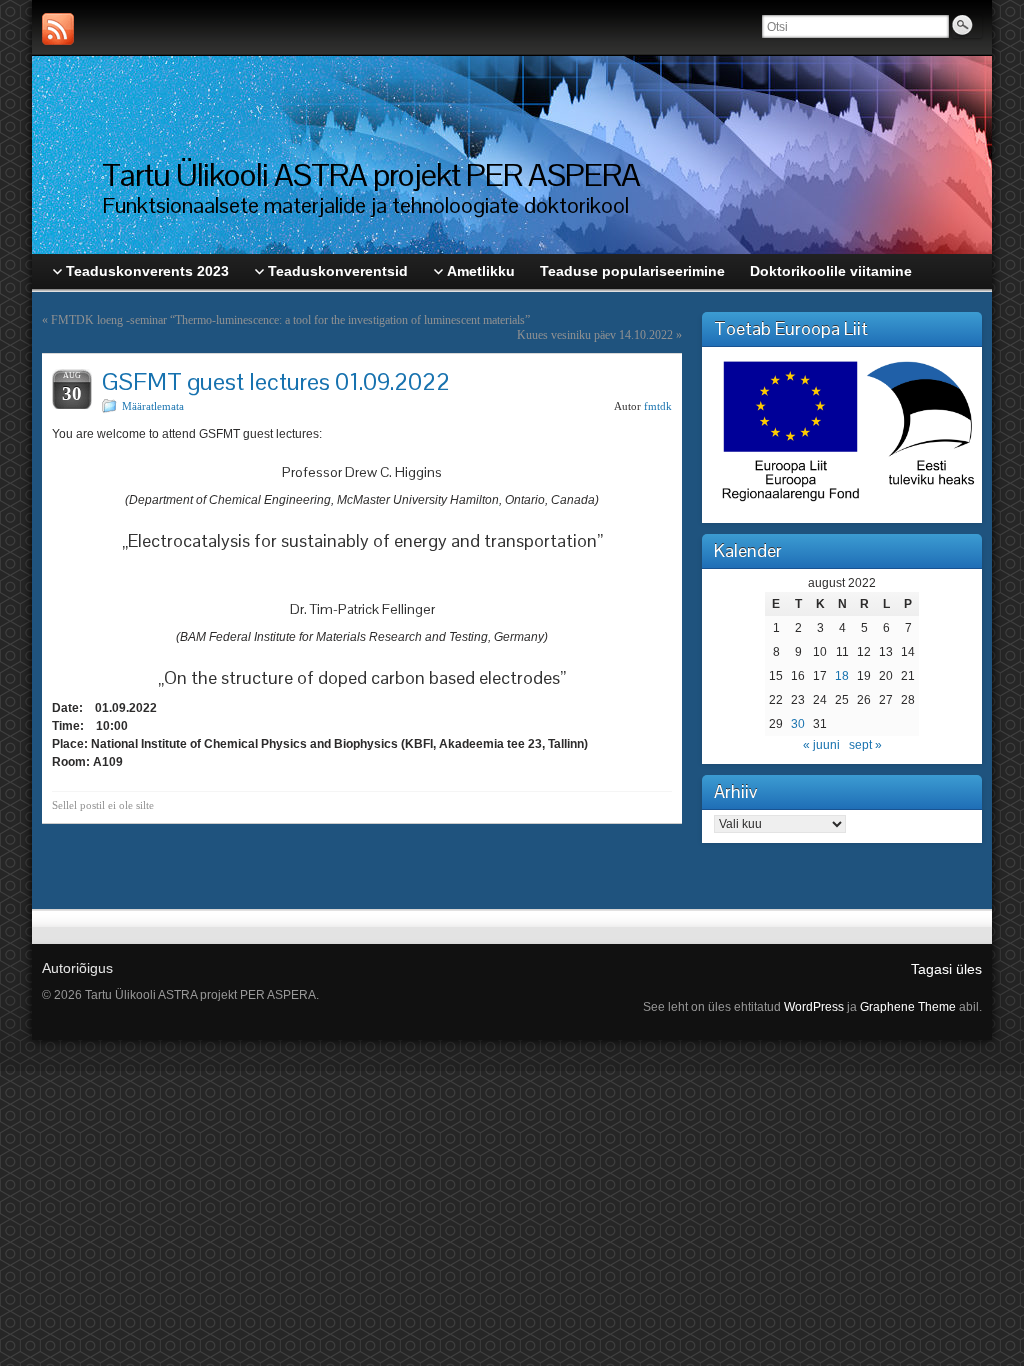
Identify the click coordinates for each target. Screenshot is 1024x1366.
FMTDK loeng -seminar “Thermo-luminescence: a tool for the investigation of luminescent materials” (290, 320)
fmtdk (658, 406)
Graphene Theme (908, 1007)
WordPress (814, 1007)
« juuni (821, 745)
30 (798, 724)
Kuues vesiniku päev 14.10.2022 (595, 335)
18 (842, 676)
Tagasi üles (946, 969)
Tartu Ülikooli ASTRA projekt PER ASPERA (371, 174)
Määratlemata (153, 406)
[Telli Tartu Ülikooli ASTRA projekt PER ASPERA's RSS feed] (58, 29)
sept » (865, 745)
